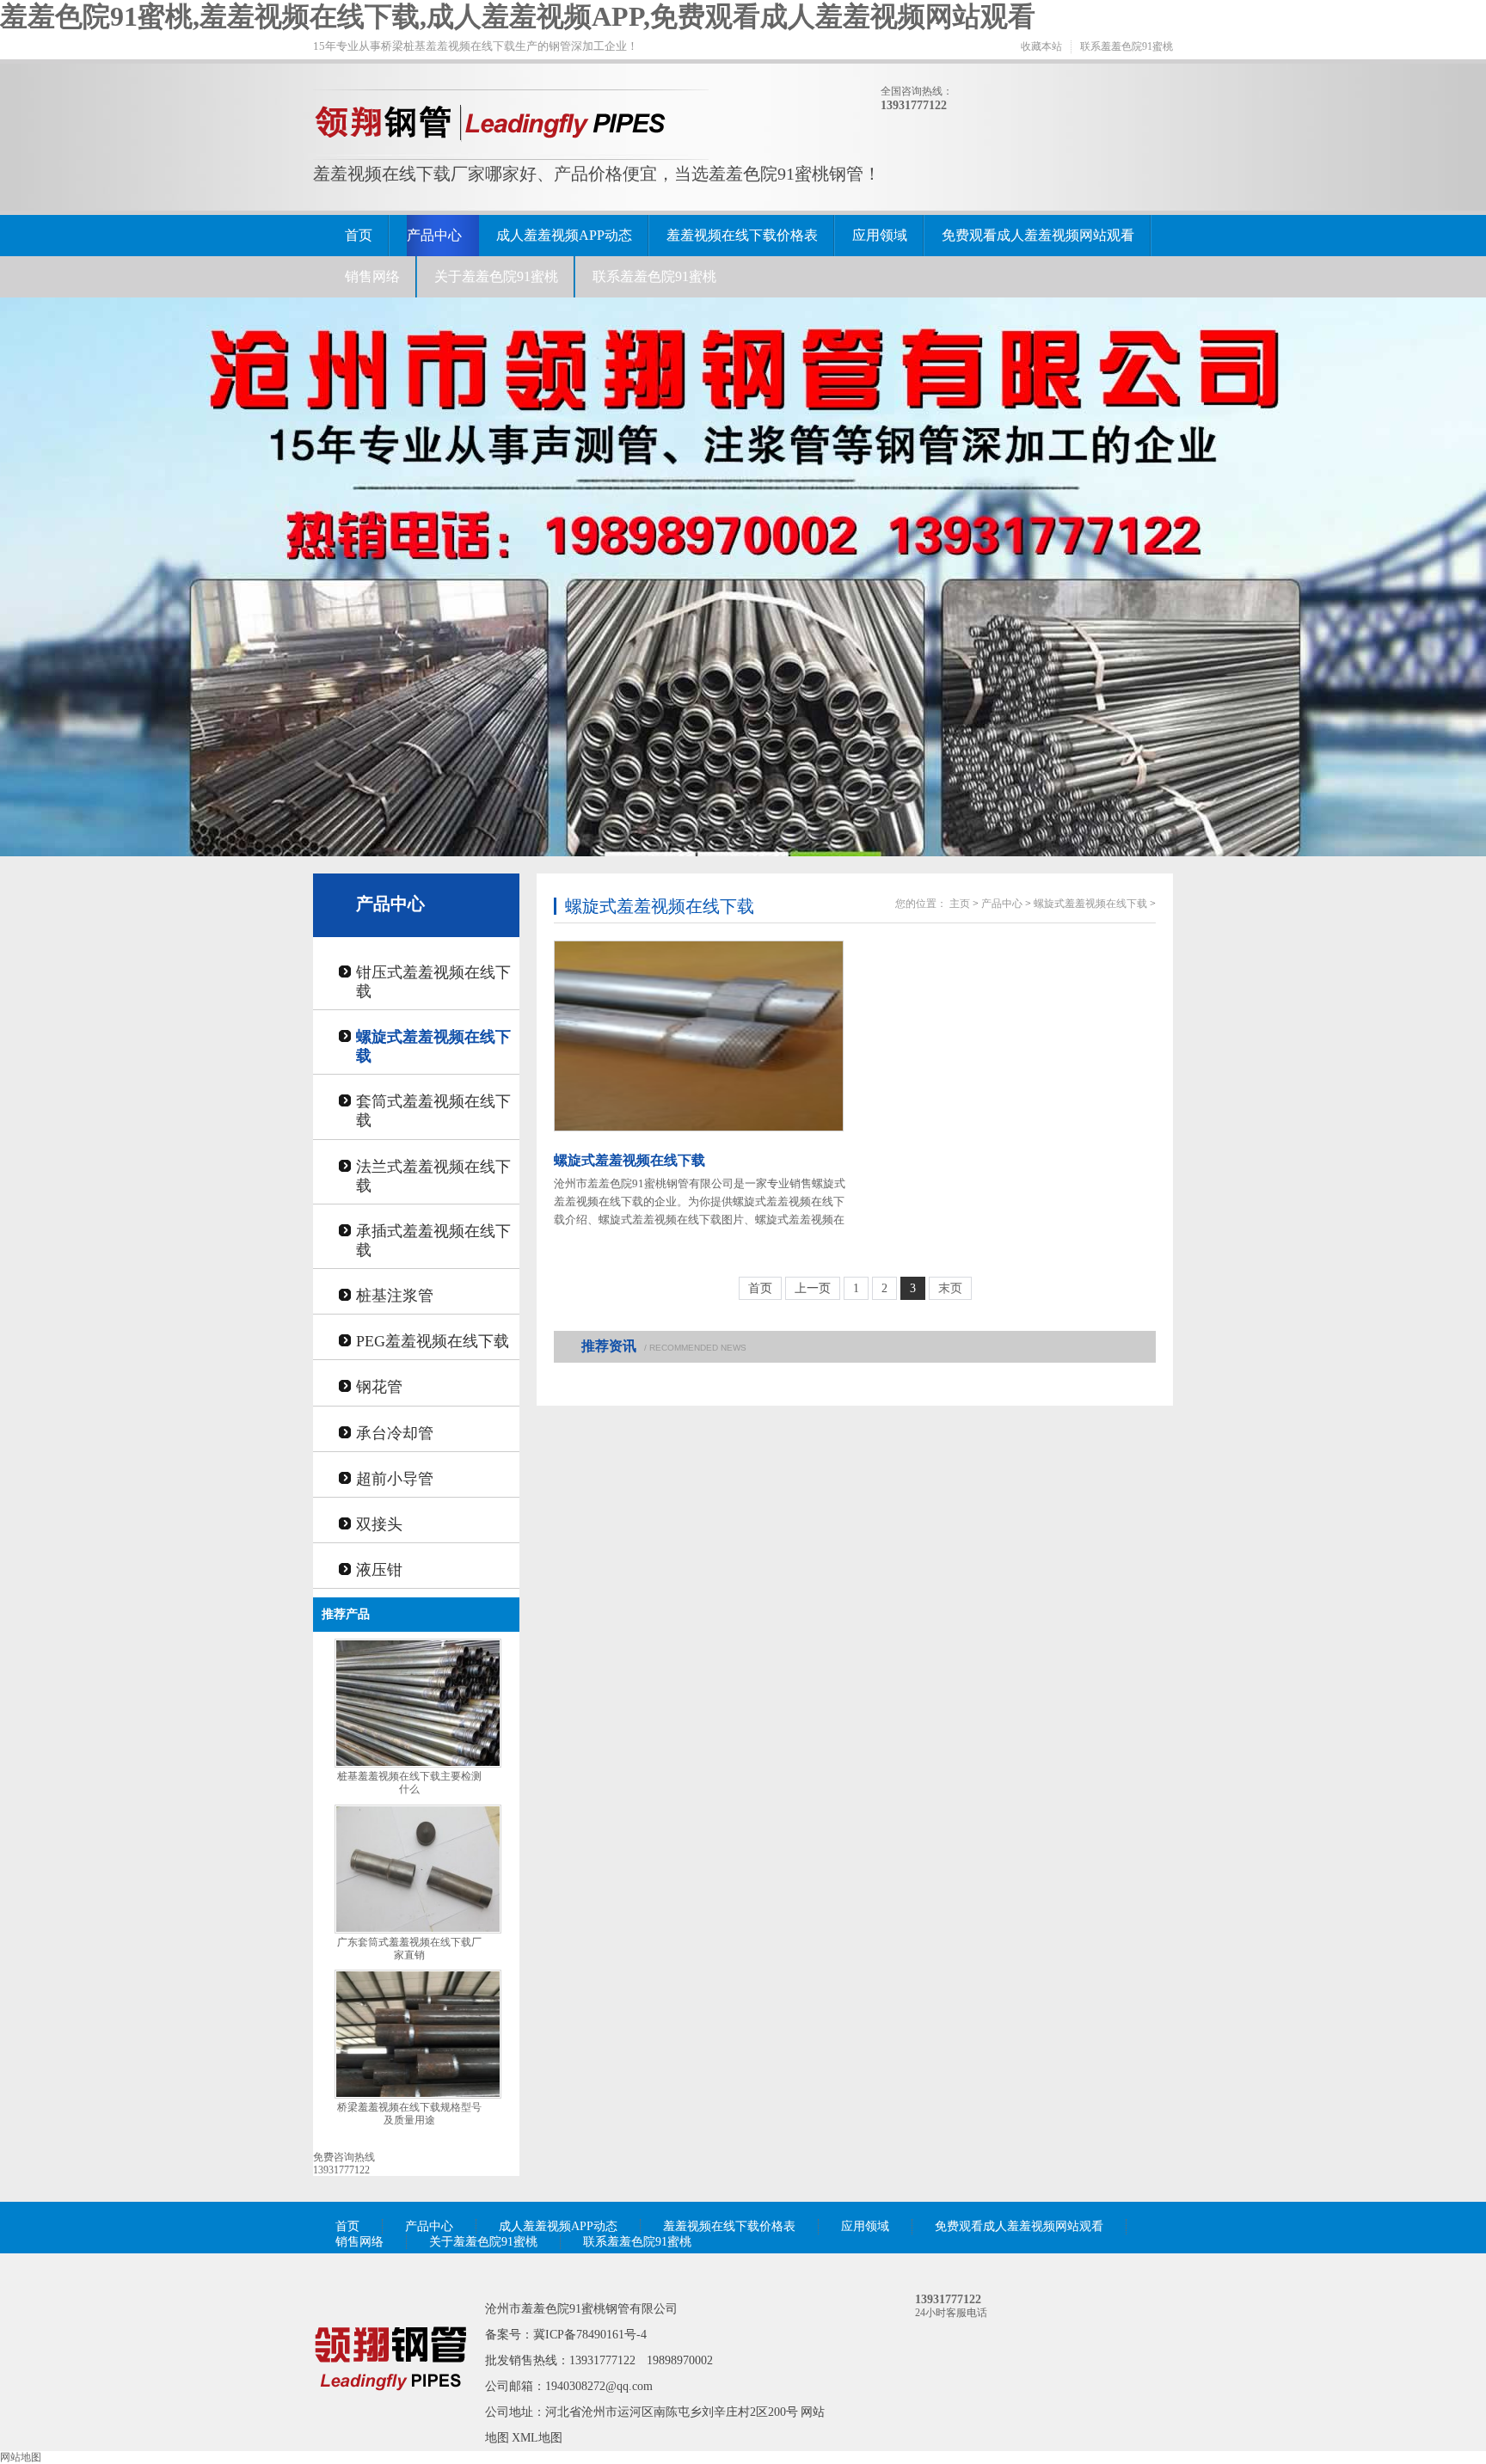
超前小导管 (395, 1479)
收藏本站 (1041, 46)
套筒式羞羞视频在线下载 (433, 1111)
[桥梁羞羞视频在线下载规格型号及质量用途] (418, 2095)
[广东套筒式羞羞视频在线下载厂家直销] (418, 1930)
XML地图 (537, 2438)
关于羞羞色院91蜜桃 (496, 276)
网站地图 (21, 2457)
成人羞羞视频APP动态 (564, 235)
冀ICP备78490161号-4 (590, 2335)
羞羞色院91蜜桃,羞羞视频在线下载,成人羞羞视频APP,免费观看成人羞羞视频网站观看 (518, 16)
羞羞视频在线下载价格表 (742, 235)
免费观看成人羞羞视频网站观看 (1038, 235)
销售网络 (372, 276)
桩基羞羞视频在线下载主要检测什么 (409, 1783)
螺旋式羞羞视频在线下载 (433, 1046)
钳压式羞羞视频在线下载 (433, 982)
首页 (359, 235)
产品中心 (434, 235)
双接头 (379, 1524)
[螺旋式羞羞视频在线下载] (700, 1036)
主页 (960, 904)
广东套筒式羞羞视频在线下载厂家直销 (409, 1949)
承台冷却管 (395, 1433)
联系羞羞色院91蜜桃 (1127, 46)
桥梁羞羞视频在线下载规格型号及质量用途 (409, 2114)
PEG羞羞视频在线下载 (433, 1341)
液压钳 (379, 1570)
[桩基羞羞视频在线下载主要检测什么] (418, 1764)
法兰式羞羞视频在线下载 (433, 1176)
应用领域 (880, 235)
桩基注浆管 (395, 1296)
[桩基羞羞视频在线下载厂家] (390, 2415)
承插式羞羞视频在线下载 (433, 1241)
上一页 (813, 1288)
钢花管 (379, 1387)
